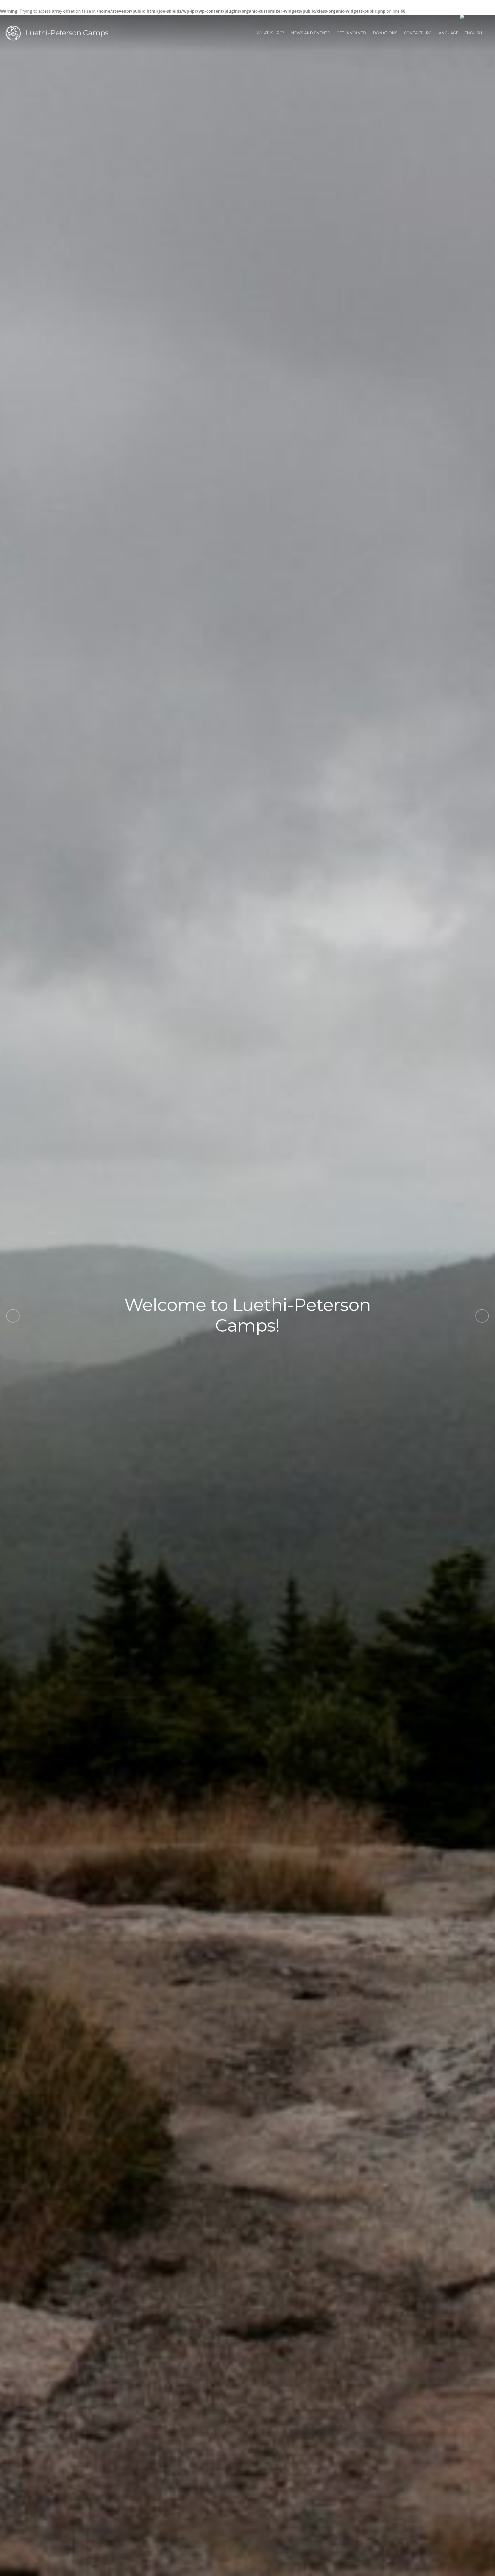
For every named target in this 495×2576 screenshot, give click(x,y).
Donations (385, 33)
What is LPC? (270, 33)
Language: (448, 33)
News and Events (311, 33)
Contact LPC (418, 33)
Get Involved (351, 33)
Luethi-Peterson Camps (67, 33)
